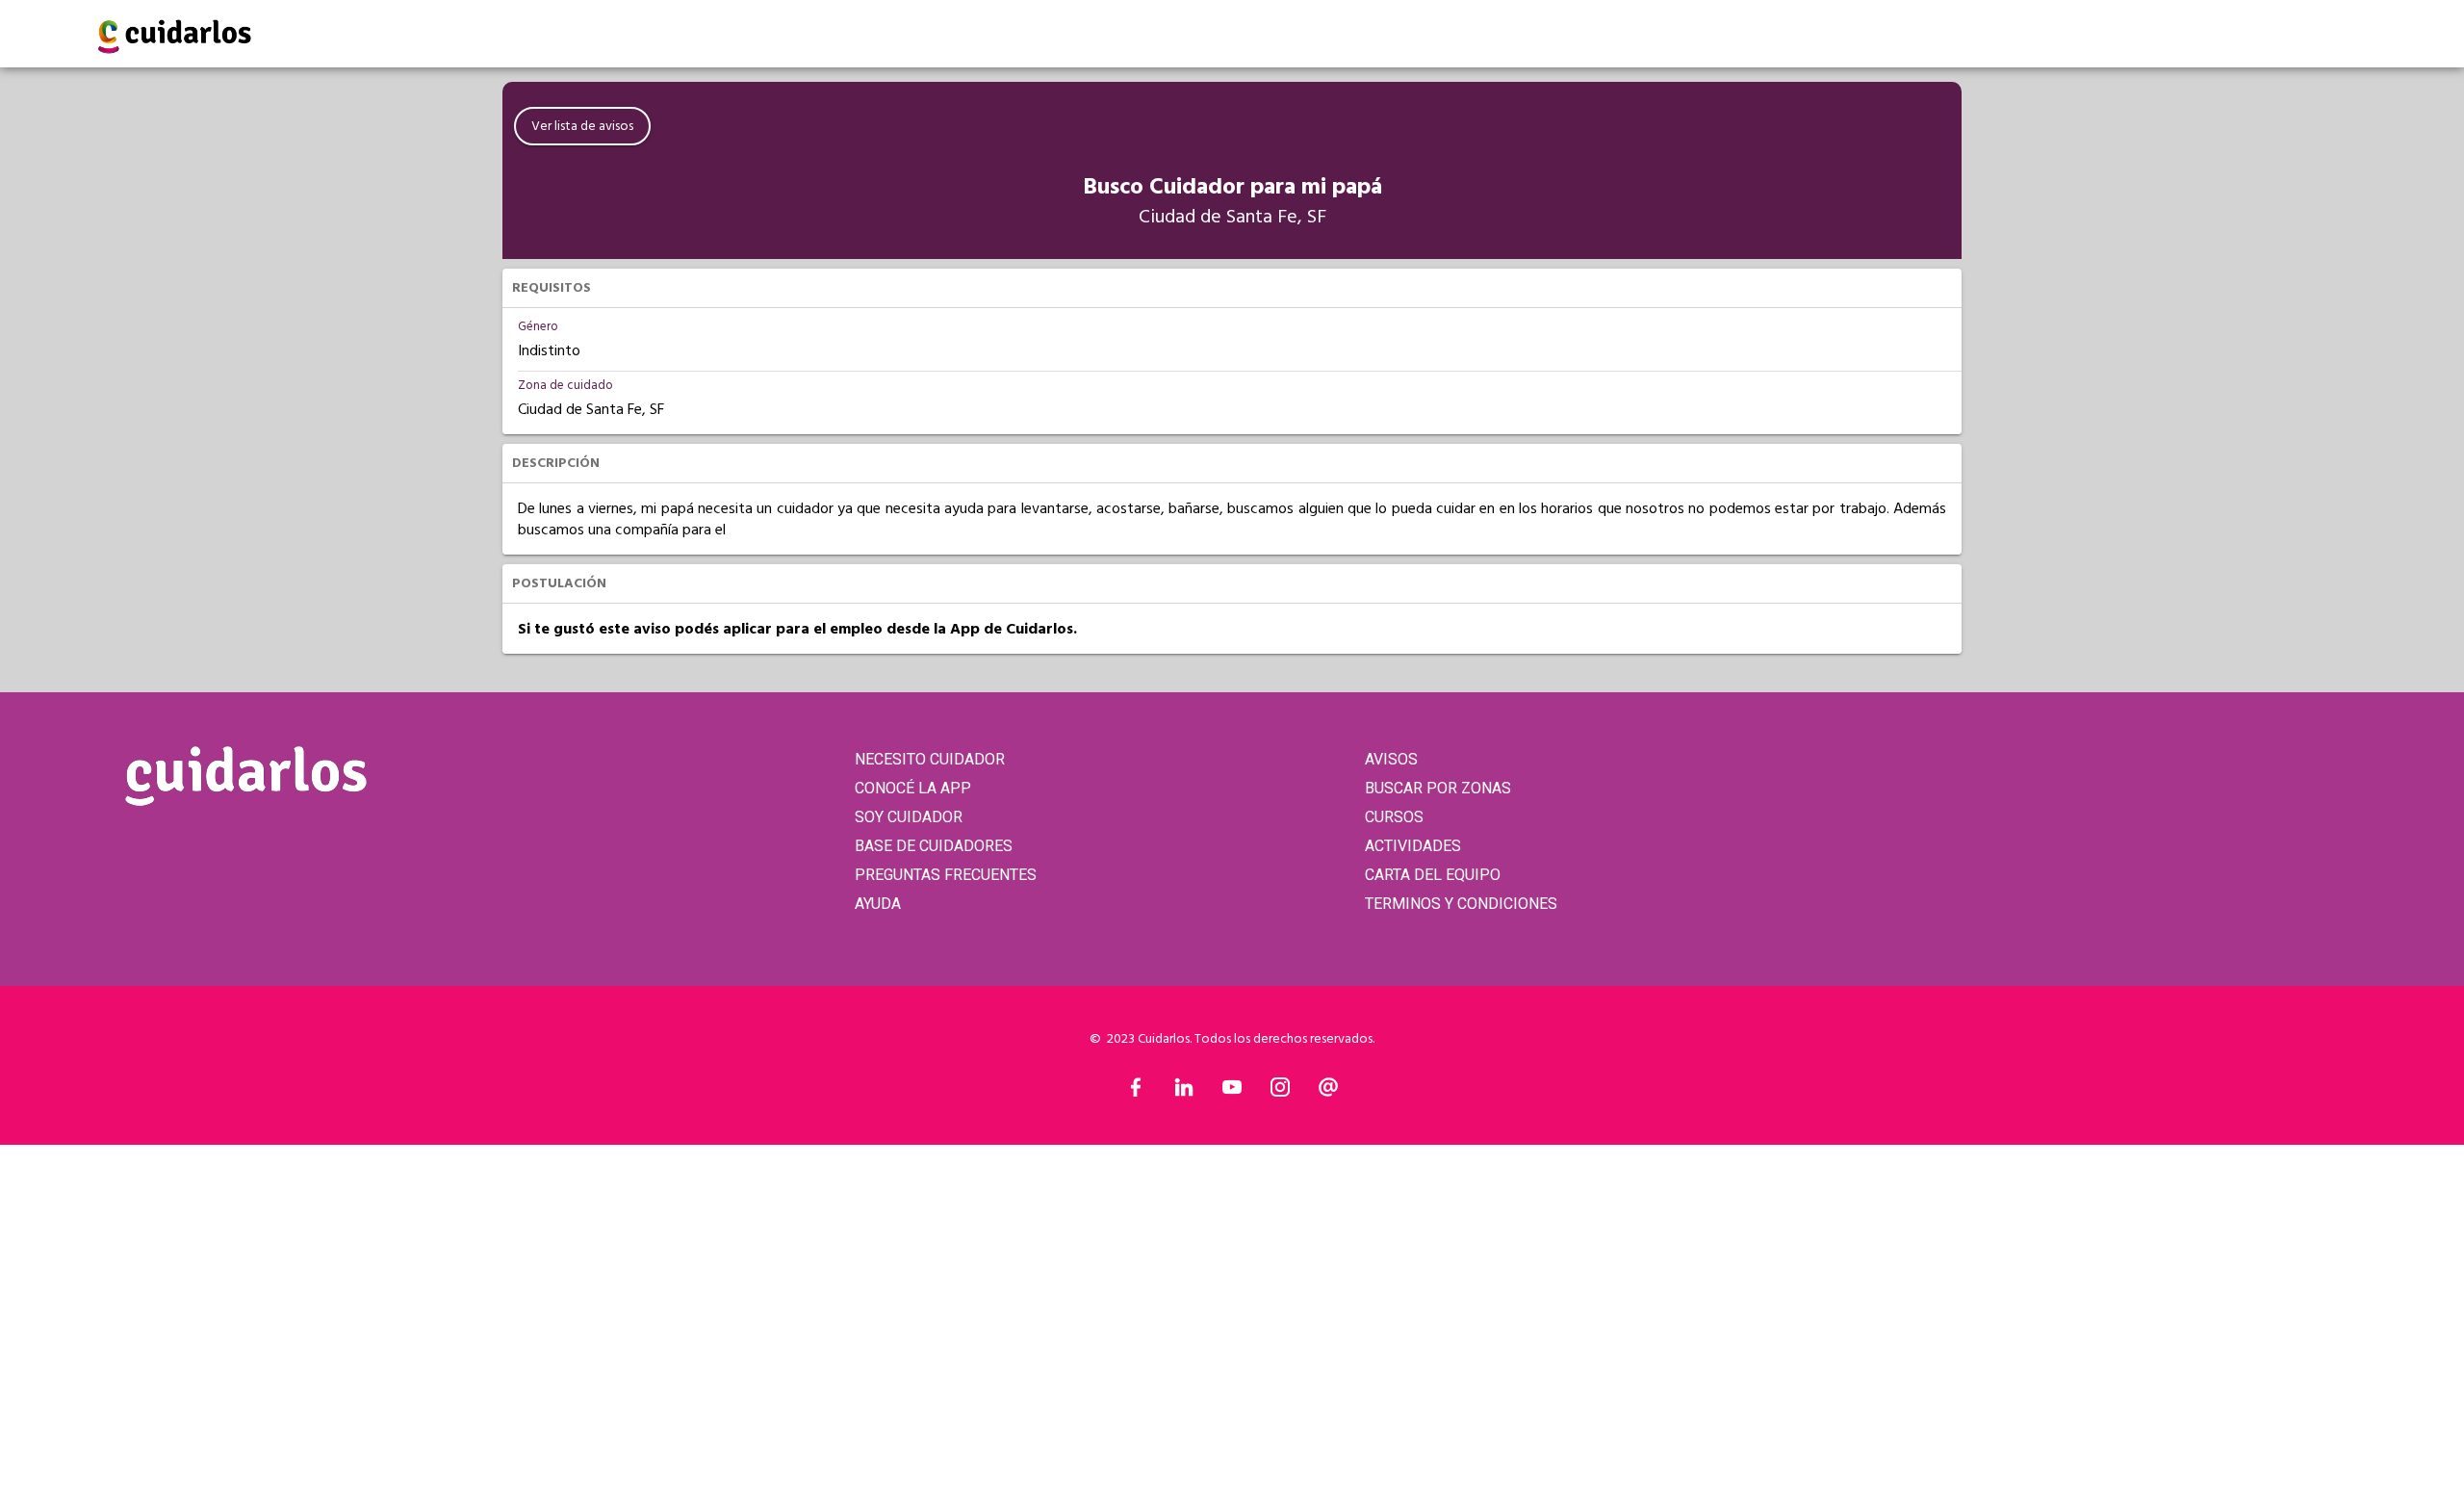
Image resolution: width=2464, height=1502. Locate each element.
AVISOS (1391, 759)
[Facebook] (1136, 1092)
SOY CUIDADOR (909, 817)
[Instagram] (1280, 1092)
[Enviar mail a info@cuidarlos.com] (1328, 1092)
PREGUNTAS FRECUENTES (946, 875)
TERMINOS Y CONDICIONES (1461, 904)
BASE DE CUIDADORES (934, 846)
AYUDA (878, 904)
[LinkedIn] (1184, 1092)
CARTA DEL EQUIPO (1433, 875)
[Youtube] (1232, 1092)
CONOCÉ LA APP (913, 788)
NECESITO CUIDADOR (930, 759)
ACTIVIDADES (1413, 846)
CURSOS (1394, 817)
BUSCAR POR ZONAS (1438, 788)
